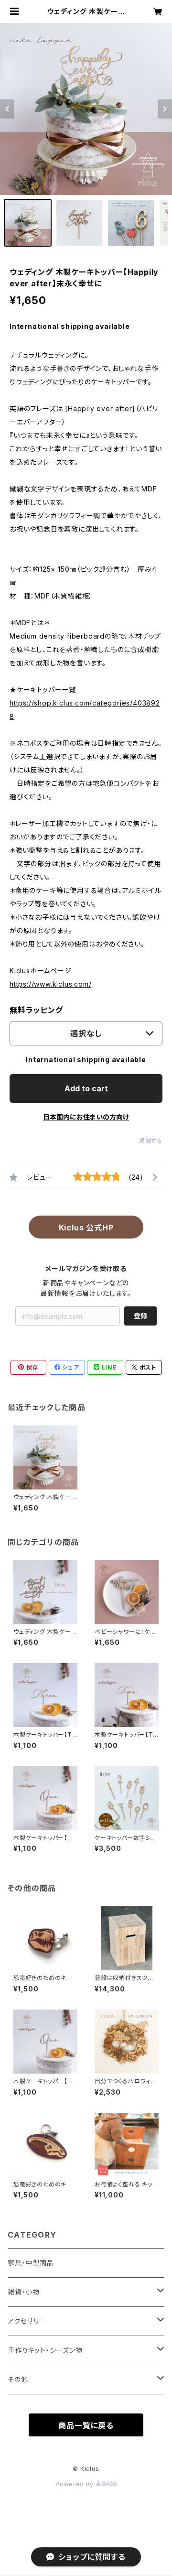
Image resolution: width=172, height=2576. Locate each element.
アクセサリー (27, 2321)
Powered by (75, 2484)
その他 (18, 2379)
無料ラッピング (36, 1010)
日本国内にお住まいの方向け (86, 1117)
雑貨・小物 (24, 2292)
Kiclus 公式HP (86, 1228)
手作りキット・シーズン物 (45, 2350)
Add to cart (86, 1088)
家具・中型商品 (31, 2263)
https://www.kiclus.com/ (50, 984)
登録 (140, 1316)
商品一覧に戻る (86, 2425)
